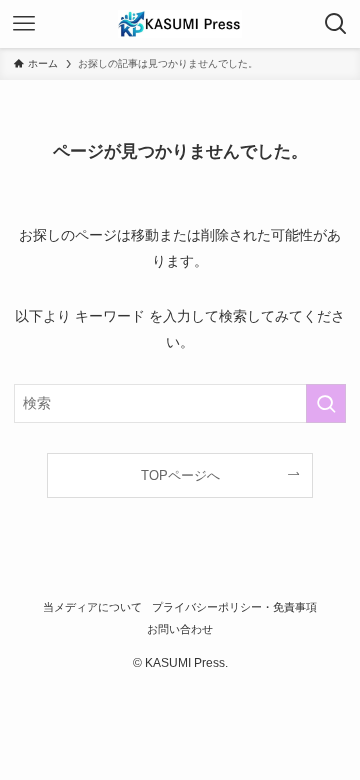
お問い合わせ (180, 629)
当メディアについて (92, 607)
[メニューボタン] (24, 24)
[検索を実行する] (326, 403)
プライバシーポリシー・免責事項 (234, 607)
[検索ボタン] (336, 24)
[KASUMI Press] (180, 24)
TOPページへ (180, 475)
